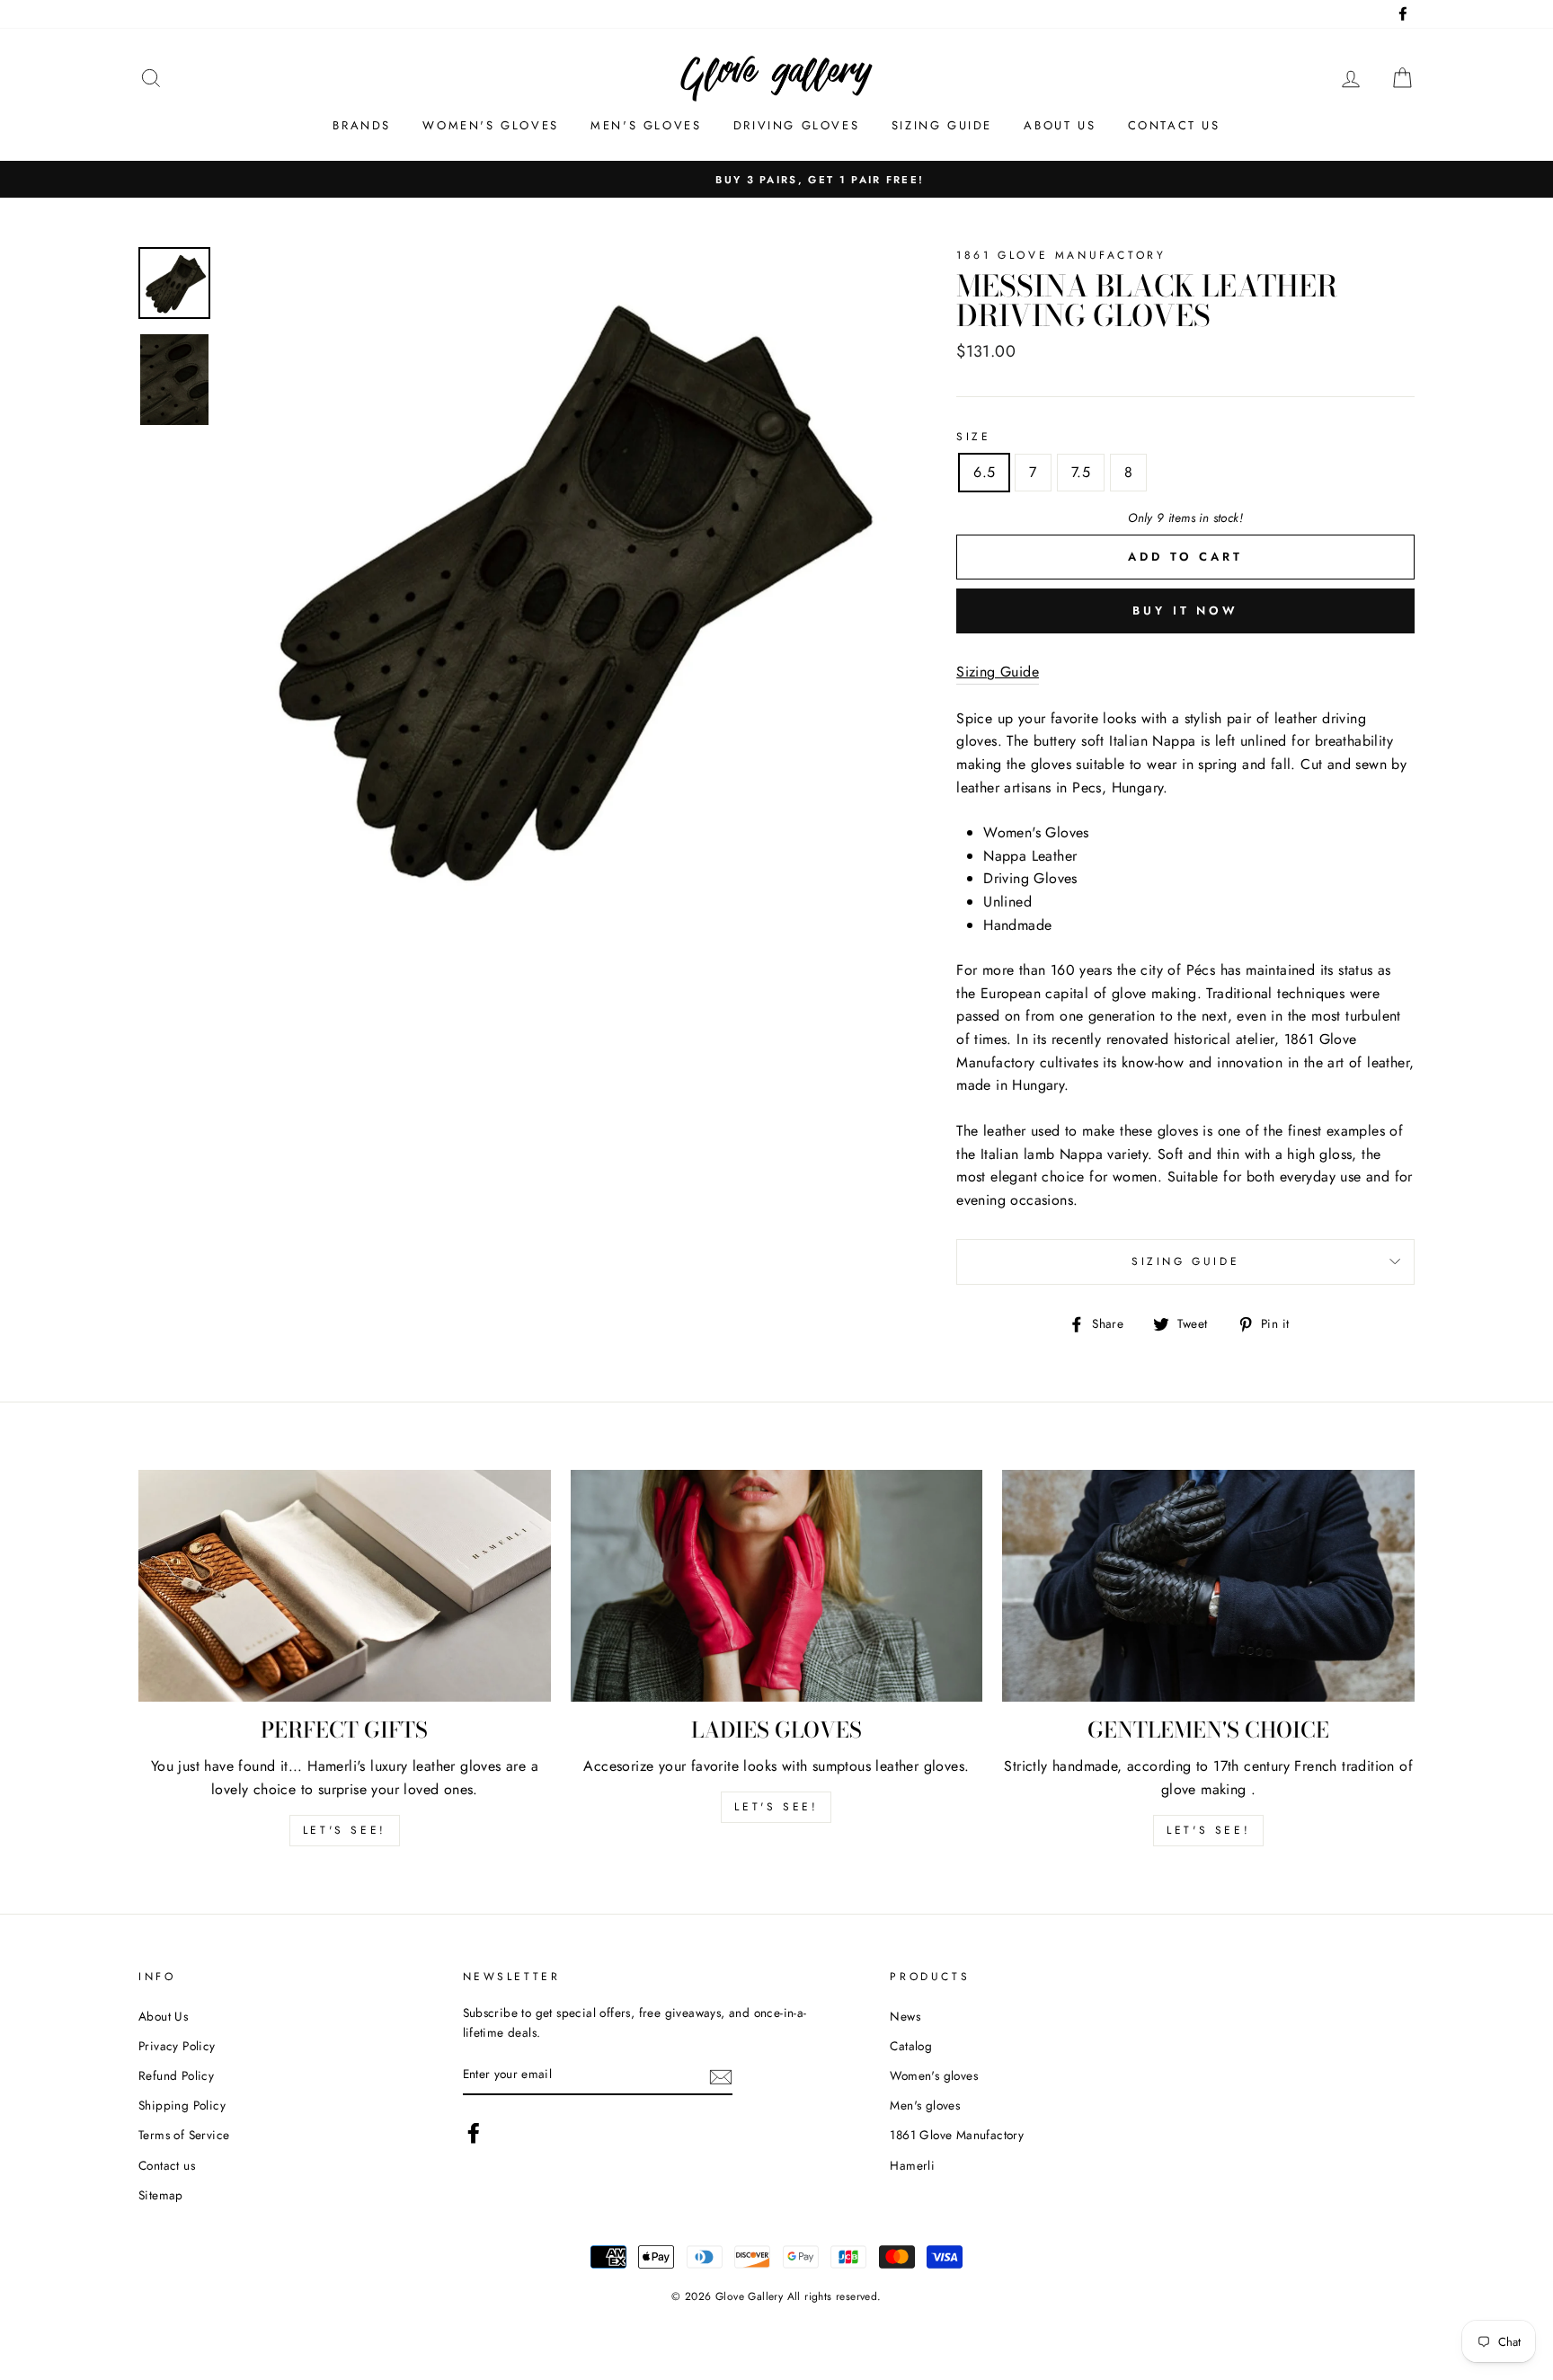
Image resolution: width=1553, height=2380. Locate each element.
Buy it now (1185, 610)
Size (973, 437)
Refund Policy (176, 2075)
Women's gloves (490, 125)
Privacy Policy (177, 2046)
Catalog (911, 2046)
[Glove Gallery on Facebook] (474, 2133)
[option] (776, 180)
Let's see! (345, 1830)
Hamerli (912, 2165)
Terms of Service (184, 2135)
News (905, 2016)
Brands (362, 125)
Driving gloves (796, 125)
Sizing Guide (942, 125)
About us (1060, 125)
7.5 (1081, 472)
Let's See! (776, 1807)
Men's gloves (646, 125)
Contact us (1174, 125)
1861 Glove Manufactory (957, 2135)
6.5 (984, 472)
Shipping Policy (182, 2105)
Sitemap (161, 2195)
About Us (163, 2016)
